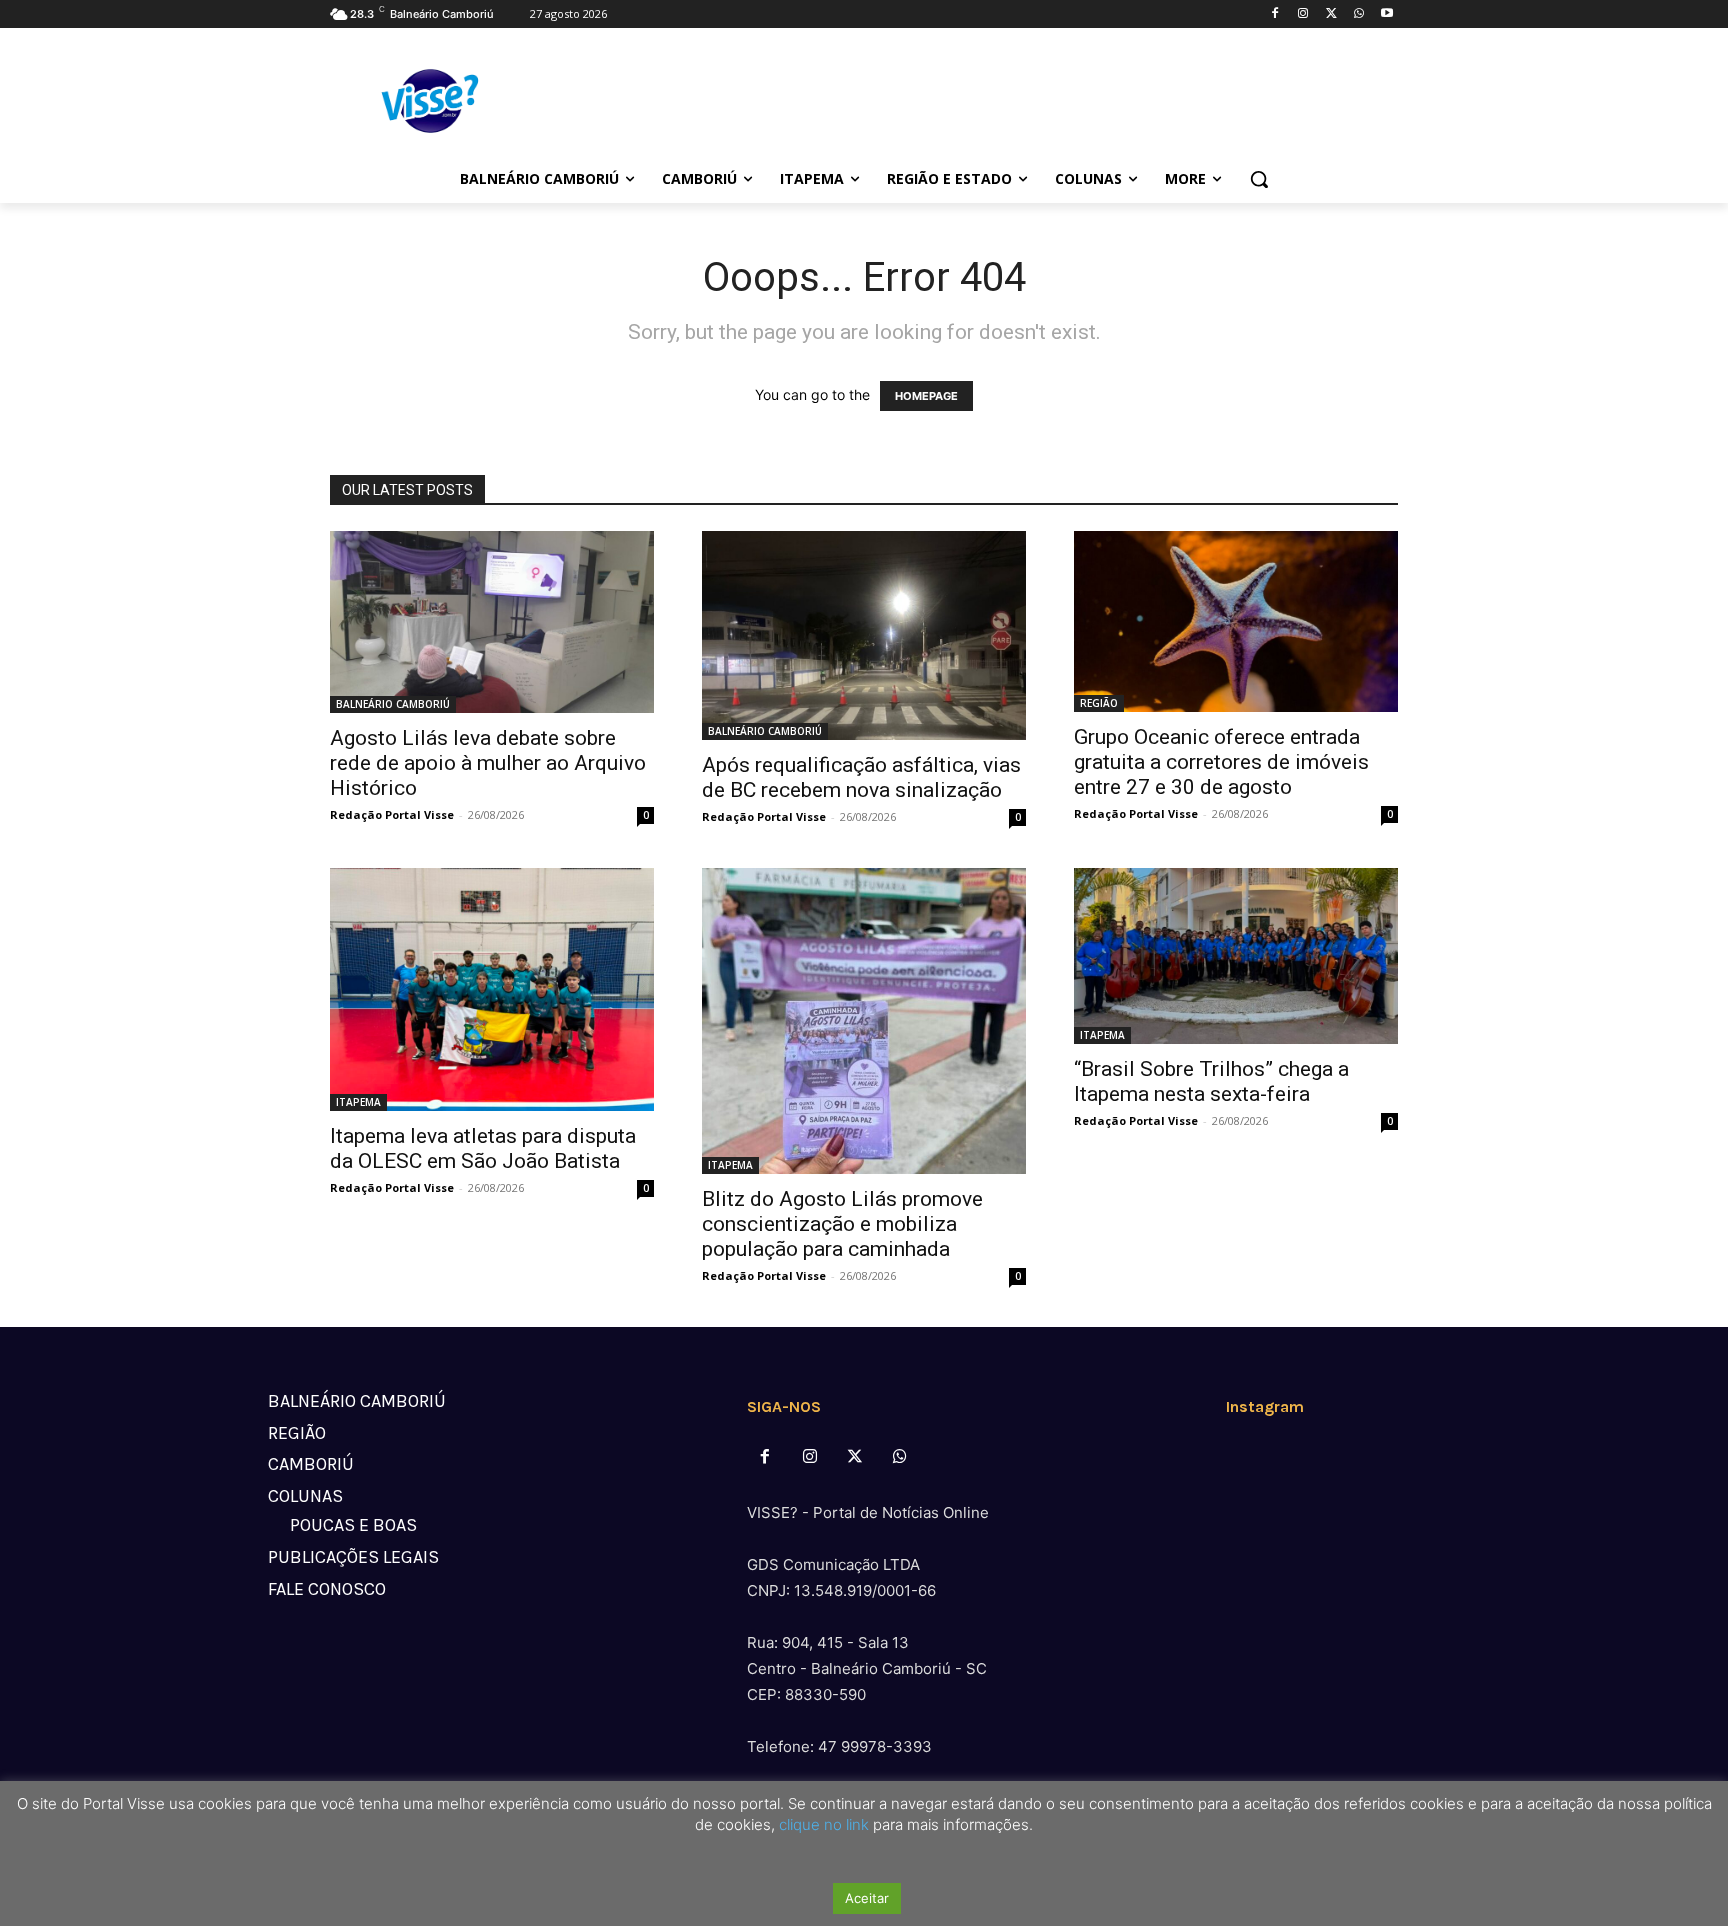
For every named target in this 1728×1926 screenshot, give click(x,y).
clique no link (822, 1824)
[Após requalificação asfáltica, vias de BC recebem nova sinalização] (864, 635)
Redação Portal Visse (392, 814)
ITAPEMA (358, 1102)
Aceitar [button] (867, 1898)
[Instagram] (1303, 14)
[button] (1259, 179)
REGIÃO (1099, 703)
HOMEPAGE (926, 396)
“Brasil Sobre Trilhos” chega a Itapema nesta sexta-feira (1211, 1081)
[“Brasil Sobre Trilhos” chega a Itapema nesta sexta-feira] (1236, 956)
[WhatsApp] (1358, 14)
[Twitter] (1331, 14)
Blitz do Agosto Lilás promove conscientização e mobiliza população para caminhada (842, 1224)
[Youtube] (1386, 14)
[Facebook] (1275, 14)
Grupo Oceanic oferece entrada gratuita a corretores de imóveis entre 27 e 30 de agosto (1221, 762)
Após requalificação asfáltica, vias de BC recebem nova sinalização (861, 777)
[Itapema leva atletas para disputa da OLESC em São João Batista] (492, 989)
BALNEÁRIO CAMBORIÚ (393, 704)
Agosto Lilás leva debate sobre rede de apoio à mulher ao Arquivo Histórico (488, 763)
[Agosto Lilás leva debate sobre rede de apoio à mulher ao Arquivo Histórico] (492, 622)
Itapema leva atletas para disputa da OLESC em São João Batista (483, 1148)
